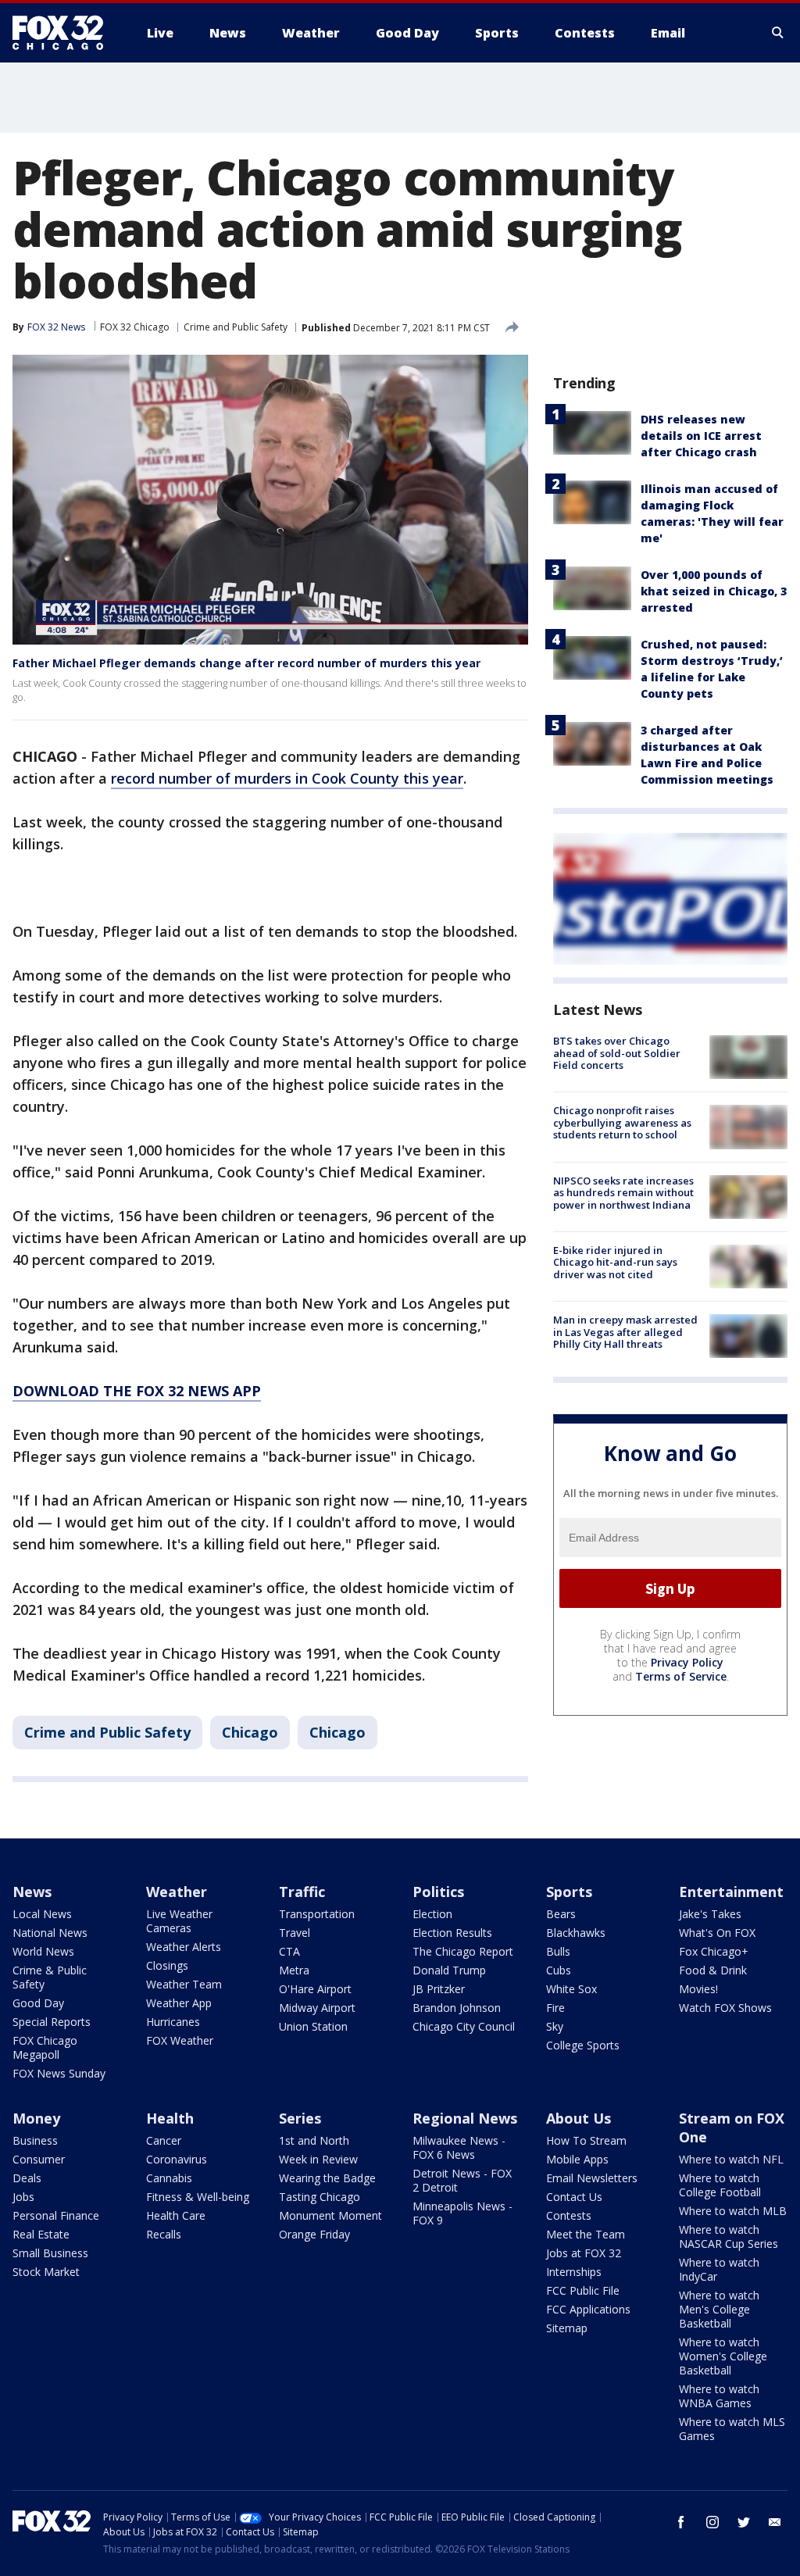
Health (170, 2118)
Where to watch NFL (731, 2159)
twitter (744, 2522)
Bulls (558, 1951)
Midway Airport (317, 2008)
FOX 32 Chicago (135, 327)
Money (36, 2118)
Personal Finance (56, 2215)
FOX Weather (180, 2040)
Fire (555, 2008)
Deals (27, 2178)
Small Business (50, 2253)
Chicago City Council (464, 2026)
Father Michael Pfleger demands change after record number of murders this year (246, 663)
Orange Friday (314, 2234)
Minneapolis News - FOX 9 (462, 2213)
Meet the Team (586, 2234)
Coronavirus (177, 2159)
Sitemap (567, 2328)
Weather (177, 1892)
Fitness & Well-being (198, 2197)
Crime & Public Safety (50, 1977)
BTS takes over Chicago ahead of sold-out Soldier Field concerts (617, 1053)
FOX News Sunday (59, 2073)
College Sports (583, 2045)
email (775, 2522)
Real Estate (41, 2234)
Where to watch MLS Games (732, 2429)
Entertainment (731, 1892)
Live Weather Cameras (179, 1921)
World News (43, 1951)
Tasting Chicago (320, 2197)
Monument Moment (330, 2215)
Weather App (179, 2003)
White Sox (571, 1989)
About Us (579, 2118)
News (32, 1892)
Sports (569, 1892)
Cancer (164, 2140)
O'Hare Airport (315, 1989)
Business (35, 2140)
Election (432, 1914)
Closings (167, 1965)
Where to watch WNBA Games (719, 2396)
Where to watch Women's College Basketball (723, 2356)
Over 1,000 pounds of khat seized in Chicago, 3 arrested (714, 591)
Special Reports (52, 2022)
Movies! (698, 1989)
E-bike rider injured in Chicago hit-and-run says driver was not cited (615, 1262)
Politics (438, 1892)
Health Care (176, 2215)
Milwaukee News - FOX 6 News (459, 2147)
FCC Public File (583, 2290)
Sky (555, 2026)
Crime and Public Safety (236, 327)
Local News (42, 1914)
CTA (289, 1951)
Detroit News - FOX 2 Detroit (462, 2180)
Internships (574, 2272)
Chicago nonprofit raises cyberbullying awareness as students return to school (622, 1122)
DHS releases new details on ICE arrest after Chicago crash (701, 436)
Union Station (313, 2026)
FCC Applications (588, 2309)
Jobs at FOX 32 (584, 2253)
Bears (561, 1914)
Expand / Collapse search (778, 33)
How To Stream (586, 2140)
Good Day (38, 2003)
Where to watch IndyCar (719, 2269)
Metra (294, 1970)
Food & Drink (713, 1970)
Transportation (317, 1914)
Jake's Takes (710, 1914)
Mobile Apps (577, 2159)
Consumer (39, 2159)
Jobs (23, 2197)
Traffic (302, 1892)
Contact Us (574, 2197)
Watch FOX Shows (725, 2008)
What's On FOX (717, 1933)
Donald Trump (449, 1970)
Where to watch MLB (733, 2211)
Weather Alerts (184, 1947)
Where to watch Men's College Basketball (719, 2309)
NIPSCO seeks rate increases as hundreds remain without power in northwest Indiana (623, 1193)
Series (300, 2118)
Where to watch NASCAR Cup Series (729, 2237)
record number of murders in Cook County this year (287, 778)
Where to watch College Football (720, 2185)
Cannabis (169, 2178)
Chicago (250, 1732)
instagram (712, 2522)
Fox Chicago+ (714, 1951)
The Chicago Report (463, 1951)
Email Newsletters (592, 2178)
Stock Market (46, 2272)
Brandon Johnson (457, 2008)
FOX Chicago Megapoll (45, 2047)
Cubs (559, 1970)
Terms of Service (681, 1676)
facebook (681, 2522)
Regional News (465, 2118)
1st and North (314, 2140)
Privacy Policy (687, 1662)
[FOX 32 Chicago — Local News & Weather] (64, 33)
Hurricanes (173, 2022)
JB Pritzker (439, 1989)
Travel (295, 1933)
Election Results (452, 1933)
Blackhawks (576, 1933)
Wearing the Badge (327, 2178)
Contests (569, 2215)
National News (50, 1933)
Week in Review (318, 2159)
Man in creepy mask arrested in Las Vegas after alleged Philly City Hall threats (625, 1332)
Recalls (164, 2234)
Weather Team (184, 1984)
